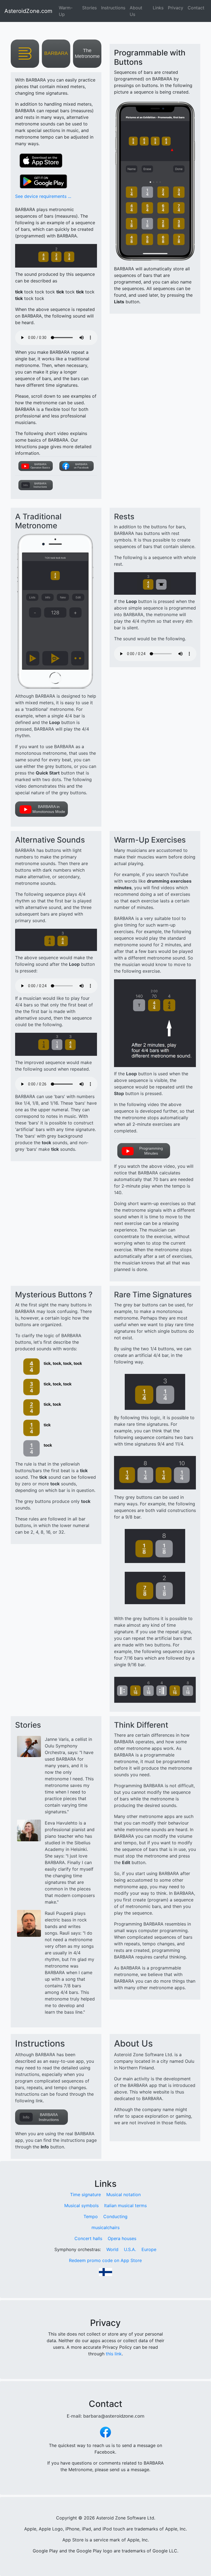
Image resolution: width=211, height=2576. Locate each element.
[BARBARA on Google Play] (41, 182)
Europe (149, 2249)
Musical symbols (81, 2205)
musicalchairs (105, 2227)
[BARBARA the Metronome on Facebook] (105, 2431)
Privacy (176, 8)
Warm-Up (66, 11)
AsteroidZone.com (28, 11)
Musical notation (123, 2195)
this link (114, 2354)
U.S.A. (130, 2249)
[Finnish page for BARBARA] (105, 2272)
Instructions (113, 8)
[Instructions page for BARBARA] (36, 485)
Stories (89, 8)
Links (158, 8)
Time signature (85, 2195)
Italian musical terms (125, 2205)
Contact (196, 8)
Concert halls (88, 2238)
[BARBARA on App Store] (56, 53)
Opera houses (122, 2238)
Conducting (115, 2216)
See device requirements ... (43, 196)
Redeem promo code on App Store (105, 2260)
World (112, 2249)
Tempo (91, 2216)
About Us (136, 11)
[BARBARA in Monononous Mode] (56, 809)
